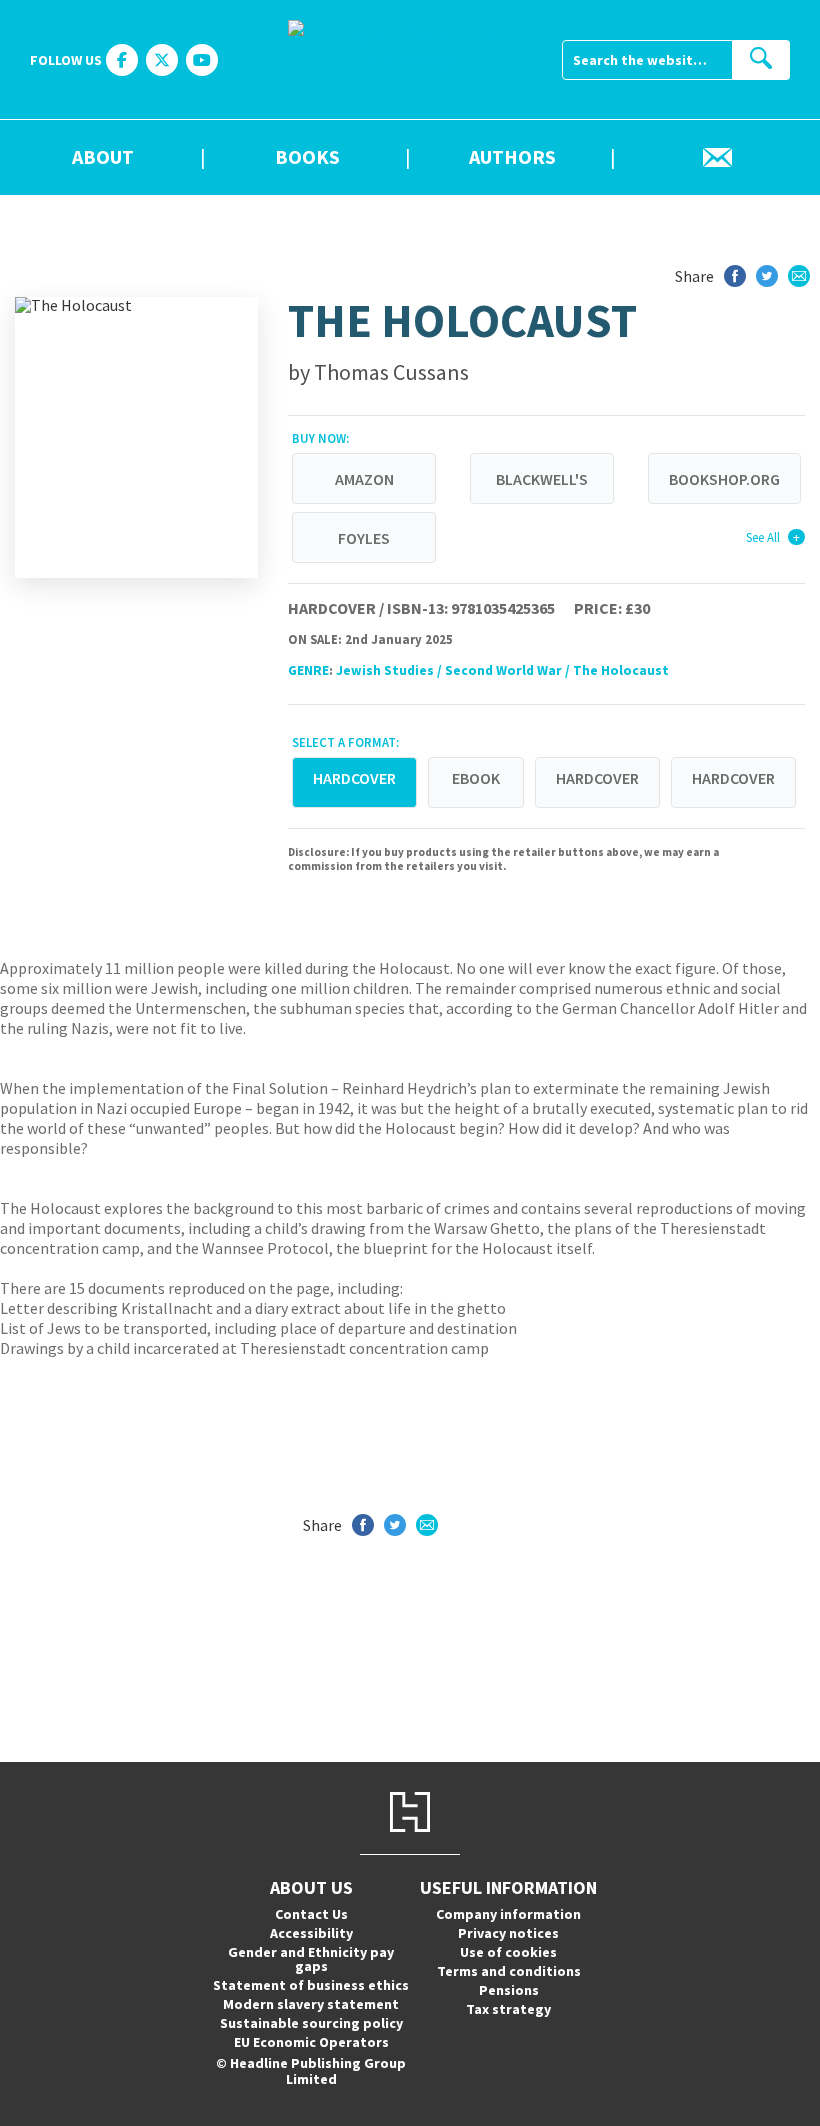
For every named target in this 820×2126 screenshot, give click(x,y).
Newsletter (718, 158)
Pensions (509, 1990)
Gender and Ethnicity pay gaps (311, 1959)
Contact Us (311, 1914)
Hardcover (597, 778)
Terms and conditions (509, 1971)
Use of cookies (508, 1952)
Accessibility (311, 1933)
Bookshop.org (724, 479)
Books (307, 158)
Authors (512, 158)
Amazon (364, 479)
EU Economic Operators (311, 2042)
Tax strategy (508, 2009)
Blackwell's (542, 479)
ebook (476, 778)
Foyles (364, 538)
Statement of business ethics (311, 1985)
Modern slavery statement (311, 2004)
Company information (508, 1914)
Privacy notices (508, 1933)
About (103, 158)
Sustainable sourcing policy (311, 2023)
